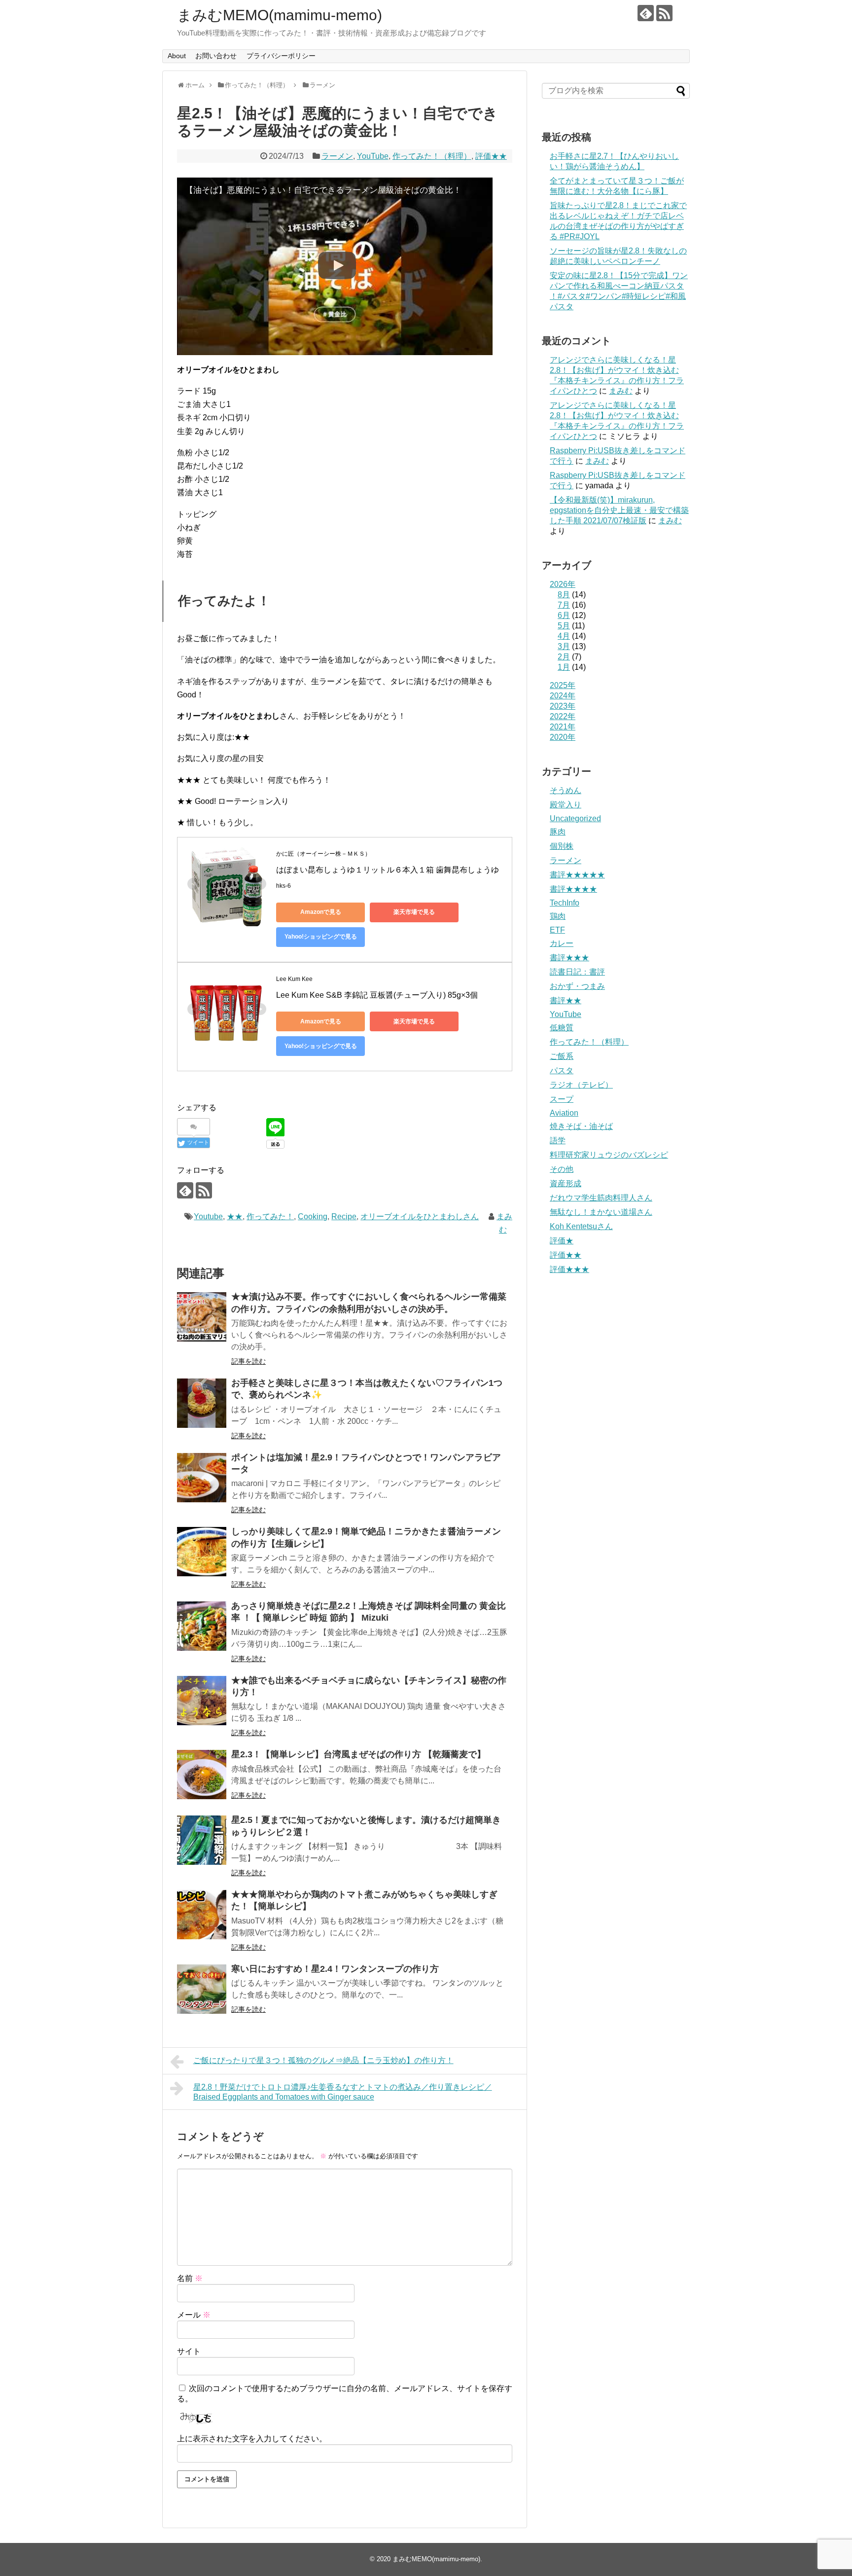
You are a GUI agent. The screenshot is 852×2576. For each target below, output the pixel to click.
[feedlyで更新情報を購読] (646, 13)
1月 (564, 667)
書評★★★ (569, 958)
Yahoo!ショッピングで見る (321, 937)
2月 (564, 657)
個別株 (562, 846)
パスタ (562, 1070)
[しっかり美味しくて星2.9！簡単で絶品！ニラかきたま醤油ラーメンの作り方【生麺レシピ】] (202, 1552)
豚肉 (558, 832)
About (177, 56)
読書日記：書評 (577, 972)
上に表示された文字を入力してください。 (252, 2439)
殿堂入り (566, 805)
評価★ (562, 1241)
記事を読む (248, 1361)
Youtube (208, 1216)
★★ (235, 1216)
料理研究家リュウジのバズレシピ (609, 1155)
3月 (564, 646)
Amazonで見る (321, 912)
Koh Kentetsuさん (581, 1226)
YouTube (373, 156)
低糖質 (562, 1028)
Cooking (313, 1216)
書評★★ (566, 1000)
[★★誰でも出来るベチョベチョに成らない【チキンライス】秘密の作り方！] (202, 1701)
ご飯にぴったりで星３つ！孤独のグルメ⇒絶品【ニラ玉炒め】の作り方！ (323, 2060)
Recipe (344, 1216)
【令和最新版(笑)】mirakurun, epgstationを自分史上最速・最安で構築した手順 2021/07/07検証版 (619, 510)
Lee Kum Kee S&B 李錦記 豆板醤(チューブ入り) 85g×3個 (377, 995)
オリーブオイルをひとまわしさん (420, 1216)
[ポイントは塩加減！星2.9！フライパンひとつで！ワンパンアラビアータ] (202, 1478)
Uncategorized (575, 818)
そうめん (566, 790)
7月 (564, 605)
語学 (558, 1141)
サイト (189, 2351)
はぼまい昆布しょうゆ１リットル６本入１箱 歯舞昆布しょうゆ (388, 870)
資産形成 (566, 1183)
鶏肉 (558, 916)
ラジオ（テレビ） (581, 1085)
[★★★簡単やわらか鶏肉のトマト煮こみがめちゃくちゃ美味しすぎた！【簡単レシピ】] (202, 1915)
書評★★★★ (573, 889)
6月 (564, 615)
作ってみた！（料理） (432, 156)
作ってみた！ (270, 1216)
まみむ (621, 391)
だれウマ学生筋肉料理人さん (601, 1198)
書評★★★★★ (577, 875)
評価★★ (491, 156)
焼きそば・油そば (581, 1126)
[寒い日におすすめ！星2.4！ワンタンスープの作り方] (202, 1989)
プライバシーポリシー (281, 56)
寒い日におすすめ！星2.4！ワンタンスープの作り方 (335, 1969)
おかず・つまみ (577, 986)
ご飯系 (562, 1056)
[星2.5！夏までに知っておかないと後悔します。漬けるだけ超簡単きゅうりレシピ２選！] (202, 1840)
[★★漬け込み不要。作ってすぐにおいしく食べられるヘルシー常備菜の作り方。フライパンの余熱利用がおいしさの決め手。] (202, 1317)
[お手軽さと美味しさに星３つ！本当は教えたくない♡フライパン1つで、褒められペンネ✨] (202, 1403)
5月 (564, 626)
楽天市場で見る (414, 912)
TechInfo (565, 903)
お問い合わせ (216, 56)
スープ (562, 1099)
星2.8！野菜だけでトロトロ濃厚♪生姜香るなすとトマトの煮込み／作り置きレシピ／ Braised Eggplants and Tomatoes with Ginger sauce (343, 2092)
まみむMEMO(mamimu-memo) (280, 15)
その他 (562, 1169)
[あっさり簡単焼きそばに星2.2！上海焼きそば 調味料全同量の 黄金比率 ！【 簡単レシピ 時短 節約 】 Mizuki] (202, 1626)
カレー (562, 943)
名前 (190, 2278)
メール (194, 2315)
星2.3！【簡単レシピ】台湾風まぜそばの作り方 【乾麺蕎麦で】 (358, 1754)
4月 (564, 636)
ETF (557, 930)
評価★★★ (569, 1269)
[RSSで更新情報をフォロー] (664, 13)
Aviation (564, 1113)
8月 (564, 595)
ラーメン (337, 156)
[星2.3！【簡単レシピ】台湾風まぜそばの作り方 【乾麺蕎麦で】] (202, 1775)
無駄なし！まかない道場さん (601, 1212)
